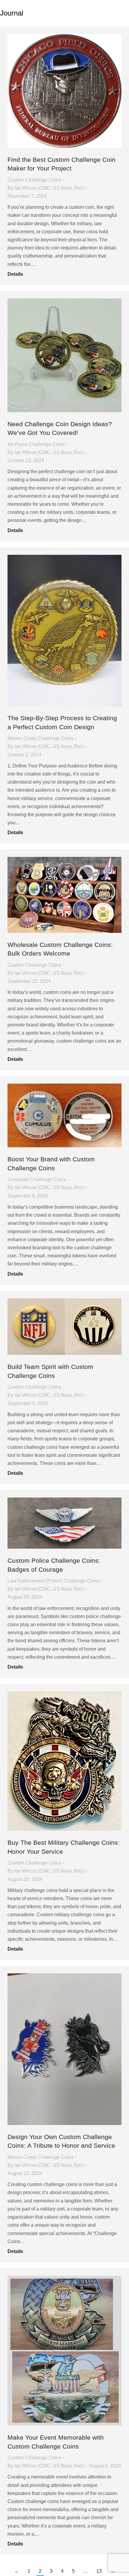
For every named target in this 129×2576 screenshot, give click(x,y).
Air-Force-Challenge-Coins (36, 444)
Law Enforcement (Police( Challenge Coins (54, 1581)
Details (15, 274)
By (46, 188)
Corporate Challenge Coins (37, 1179)
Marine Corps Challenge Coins (40, 738)
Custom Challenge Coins (34, 180)
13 (99, 2571)
